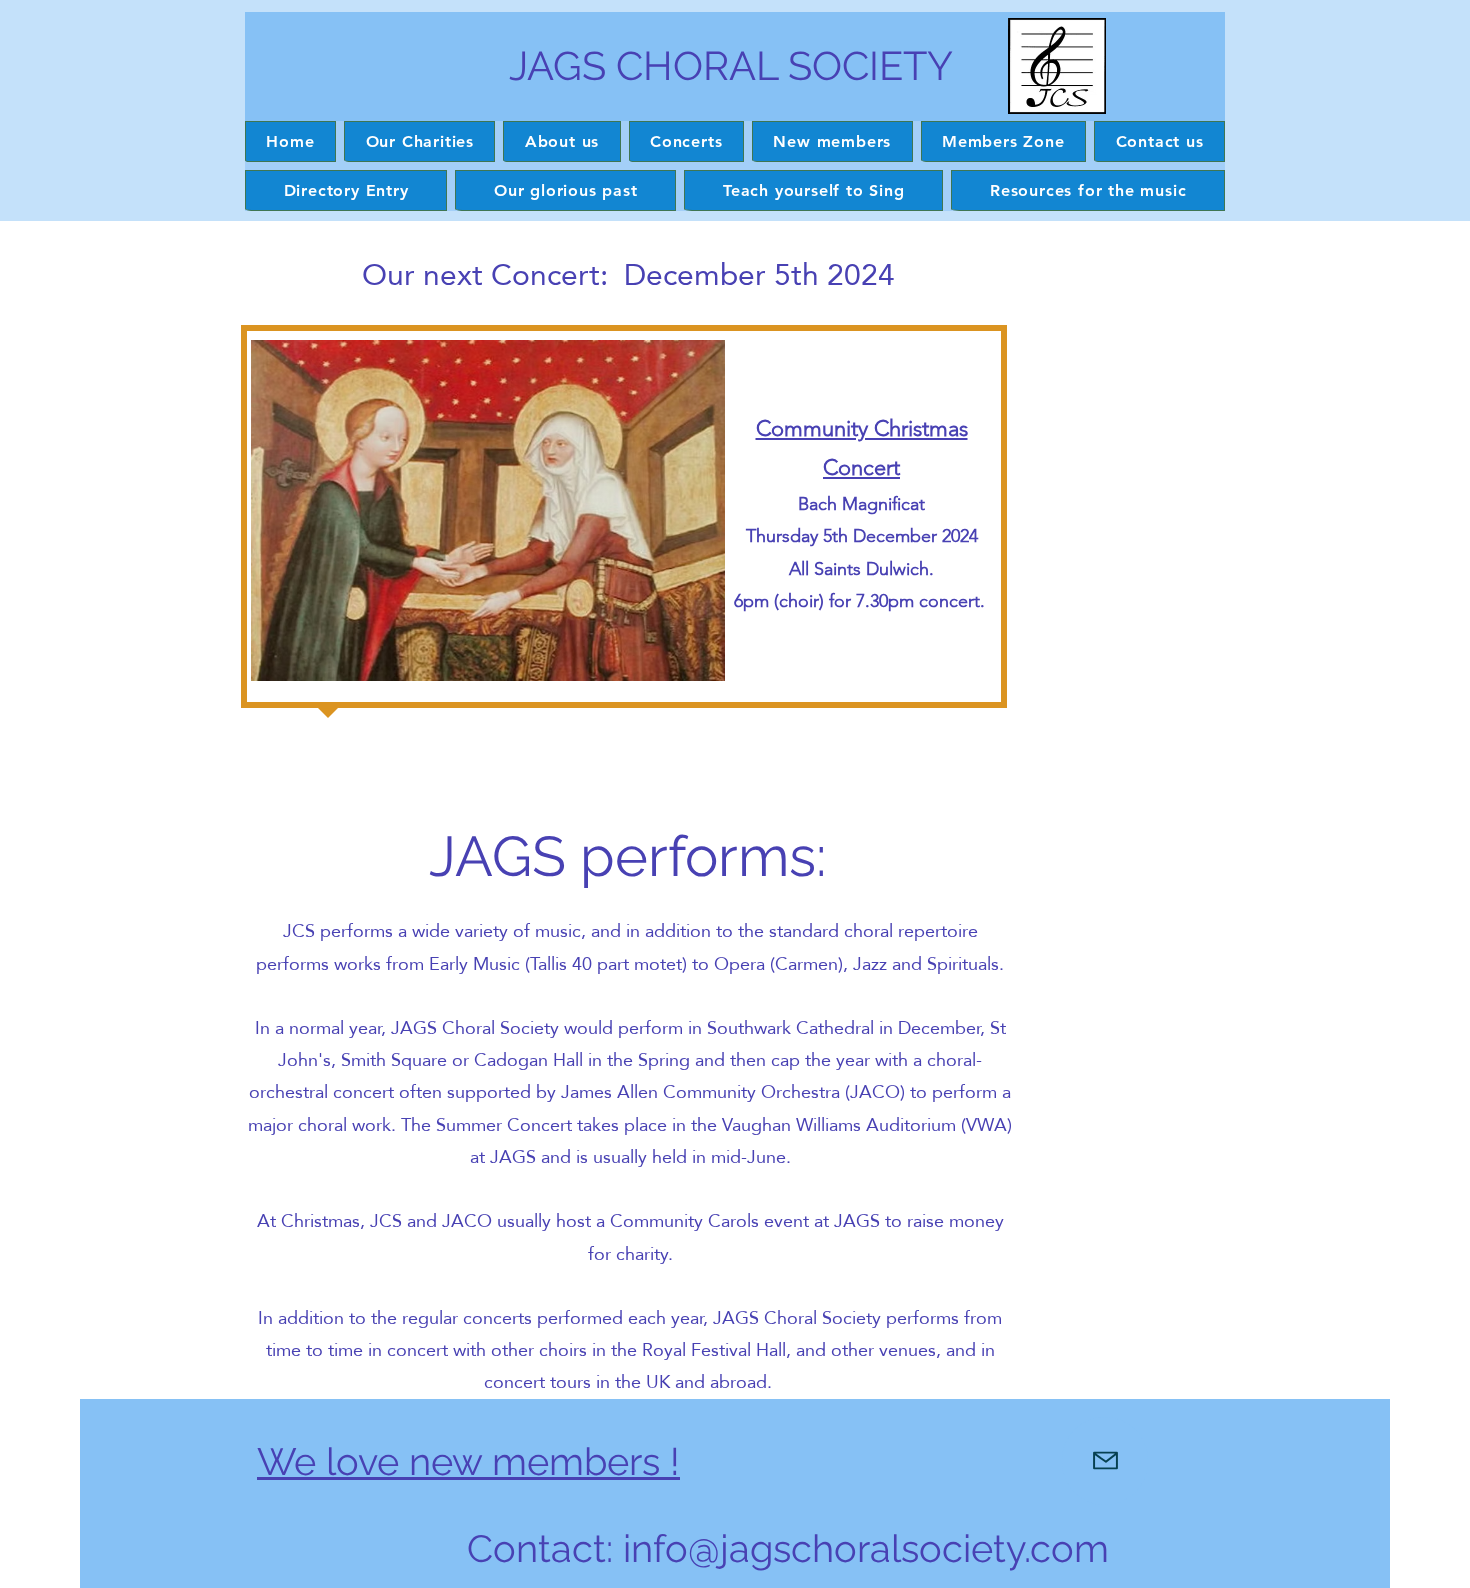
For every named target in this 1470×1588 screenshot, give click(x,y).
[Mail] (1105, 1461)
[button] (561, 141)
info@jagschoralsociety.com (866, 1548)
